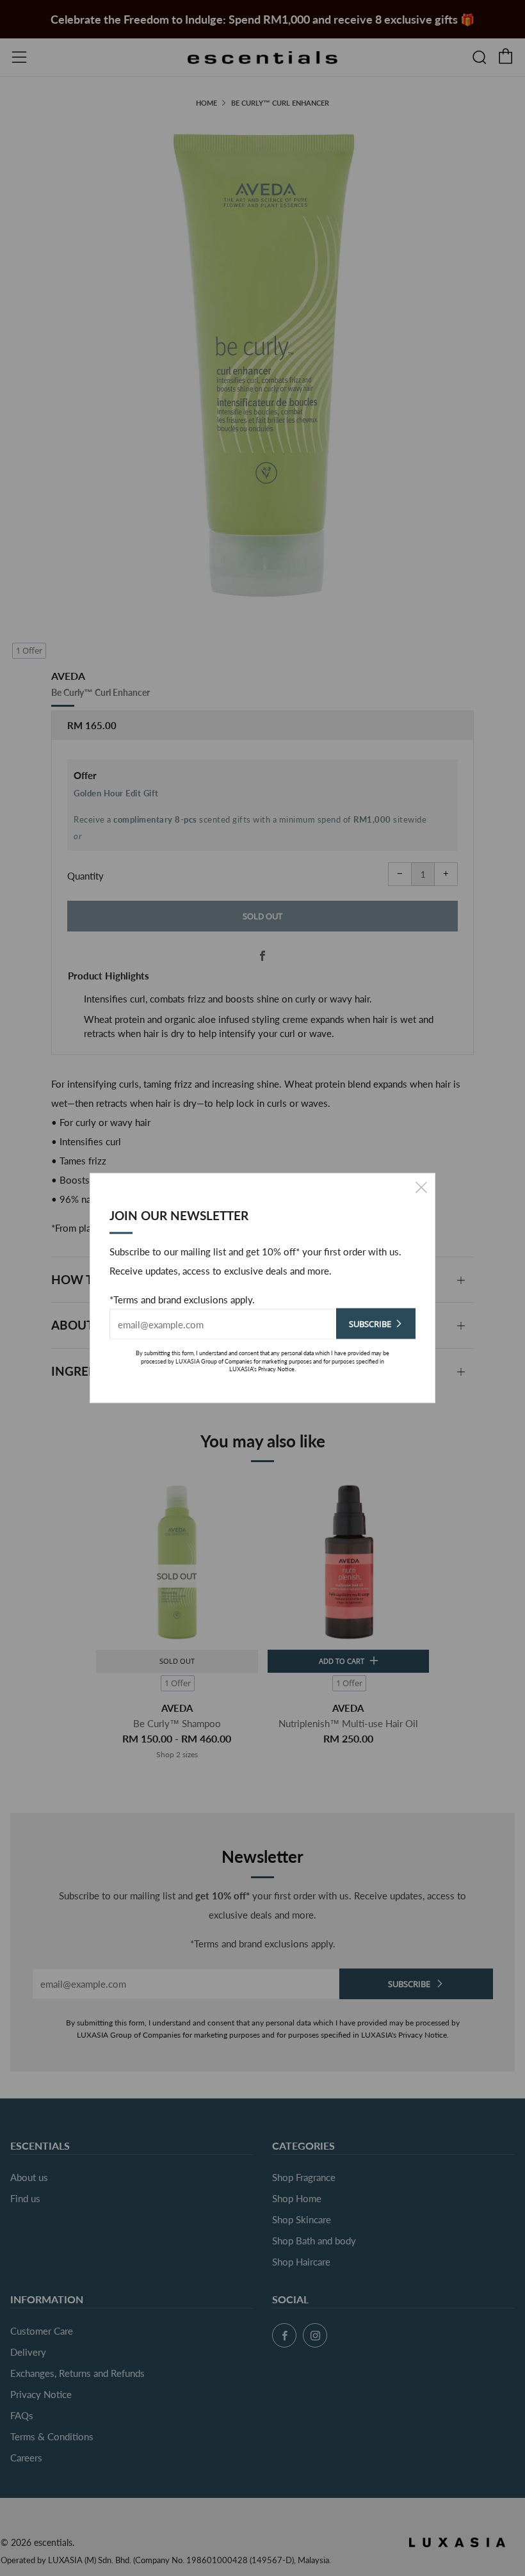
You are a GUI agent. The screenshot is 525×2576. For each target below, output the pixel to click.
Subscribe (370, 1324)
